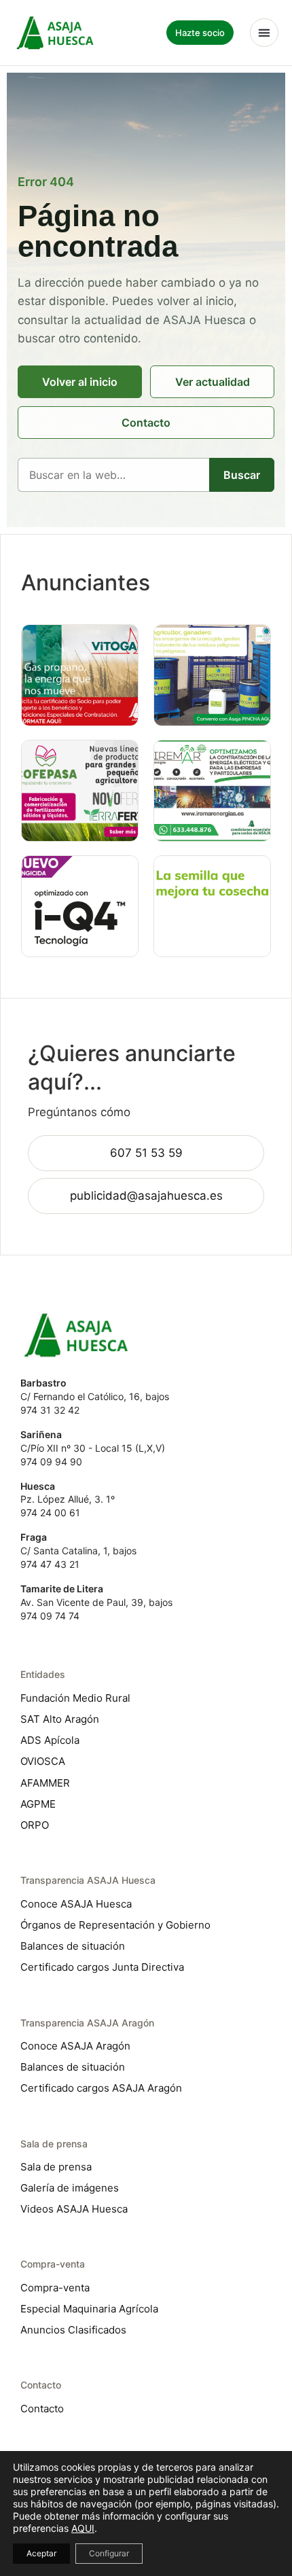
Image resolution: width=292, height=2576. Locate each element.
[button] (264, 33)
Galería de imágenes (70, 2188)
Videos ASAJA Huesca (74, 2209)
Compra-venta (55, 2288)
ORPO (35, 1825)
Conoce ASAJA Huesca (76, 1904)
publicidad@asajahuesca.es (146, 1196)
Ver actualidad (213, 382)
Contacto (146, 423)
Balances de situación (73, 1946)
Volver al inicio (80, 382)
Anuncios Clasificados (73, 2330)
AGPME (38, 1804)
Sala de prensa (56, 2167)
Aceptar (41, 2553)
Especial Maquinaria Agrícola (89, 2309)
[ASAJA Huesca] (55, 32)
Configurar (109, 2553)
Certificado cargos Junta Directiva (102, 1967)
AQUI (83, 2528)
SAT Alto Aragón (60, 1719)
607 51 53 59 (146, 1153)
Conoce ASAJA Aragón (75, 2046)
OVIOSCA (43, 1761)
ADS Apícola (50, 1740)
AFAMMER (45, 1783)
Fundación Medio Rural (75, 1698)
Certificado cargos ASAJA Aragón (101, 2088)
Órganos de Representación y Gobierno (115, 1925)
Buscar (242, 475)
